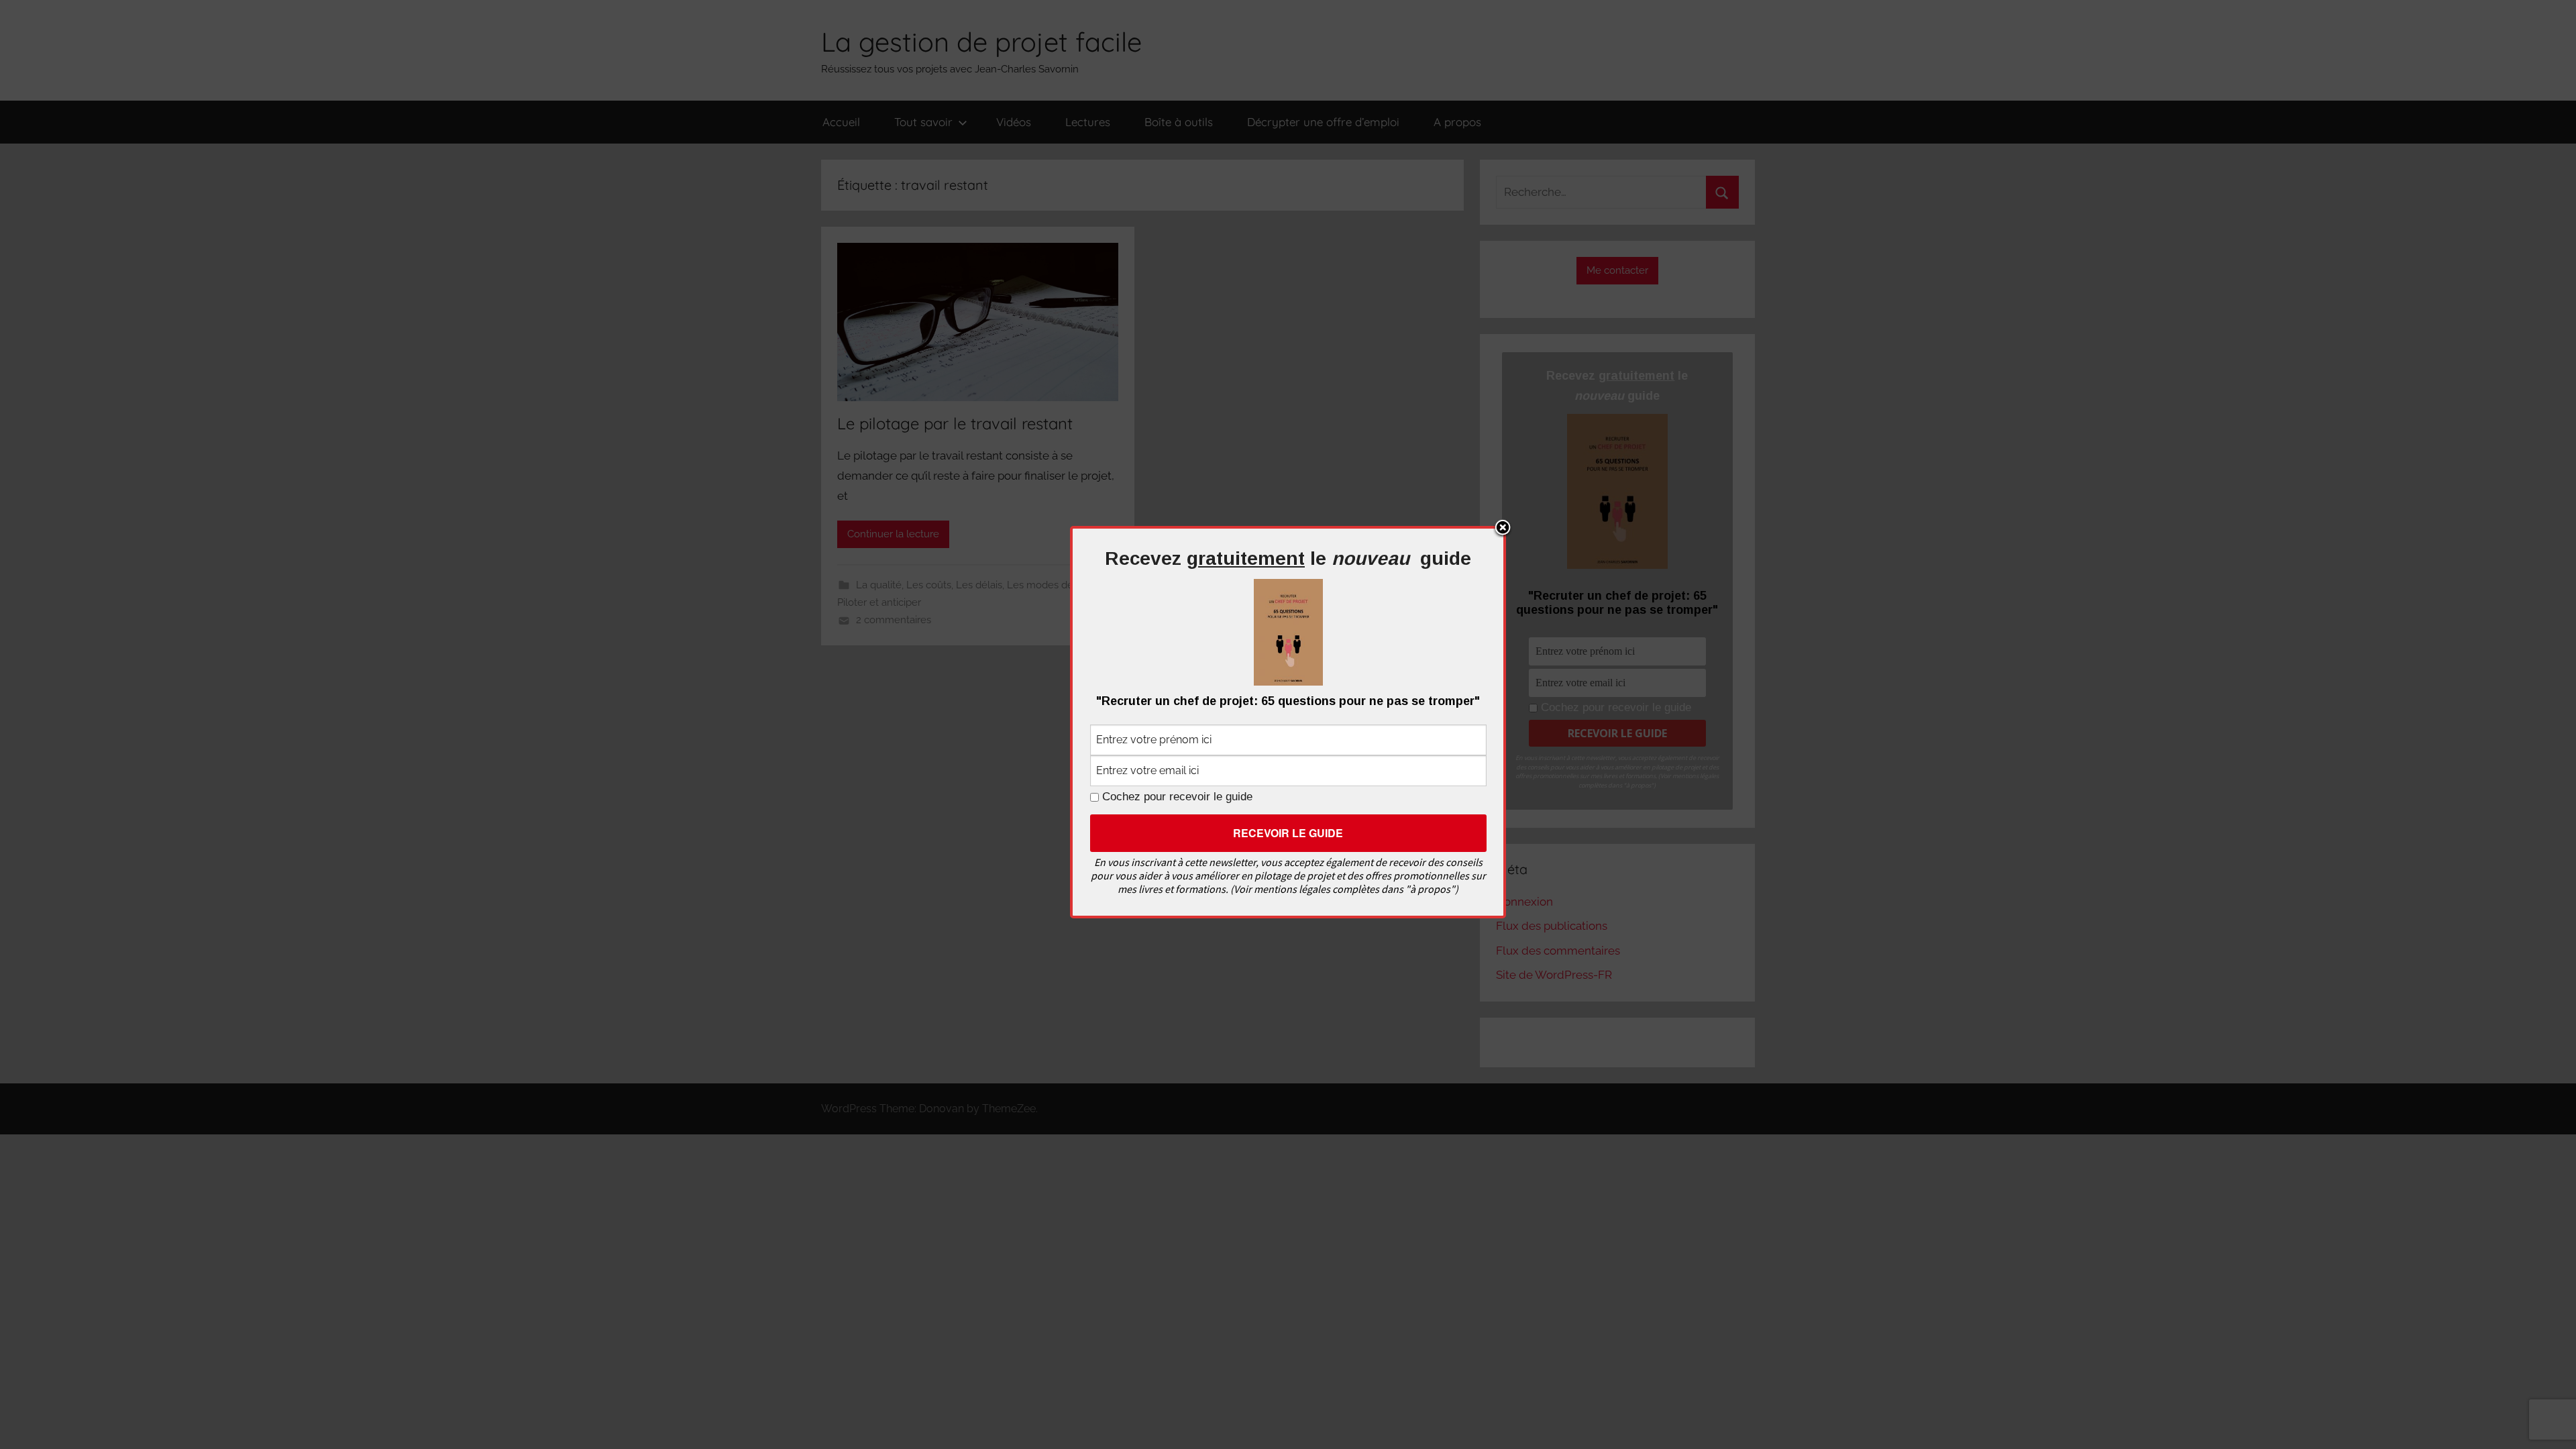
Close (1503, 529)
